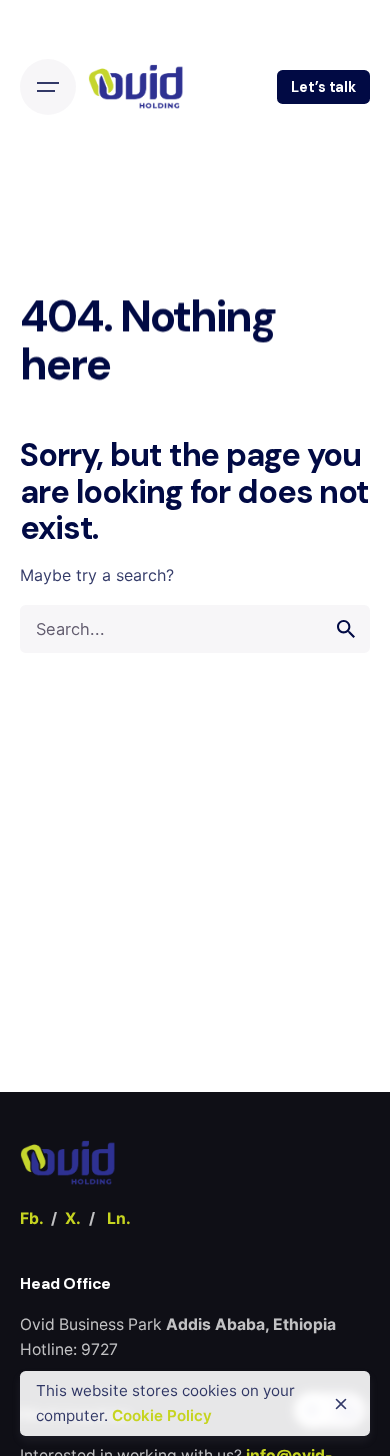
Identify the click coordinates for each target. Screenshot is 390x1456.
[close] (341, 1404)
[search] (346, 629)
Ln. (119, 1218)
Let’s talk (323, 87)
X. (73, 1218)
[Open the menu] (48, 87)
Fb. (31, 1218)
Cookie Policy (162, 1415)
